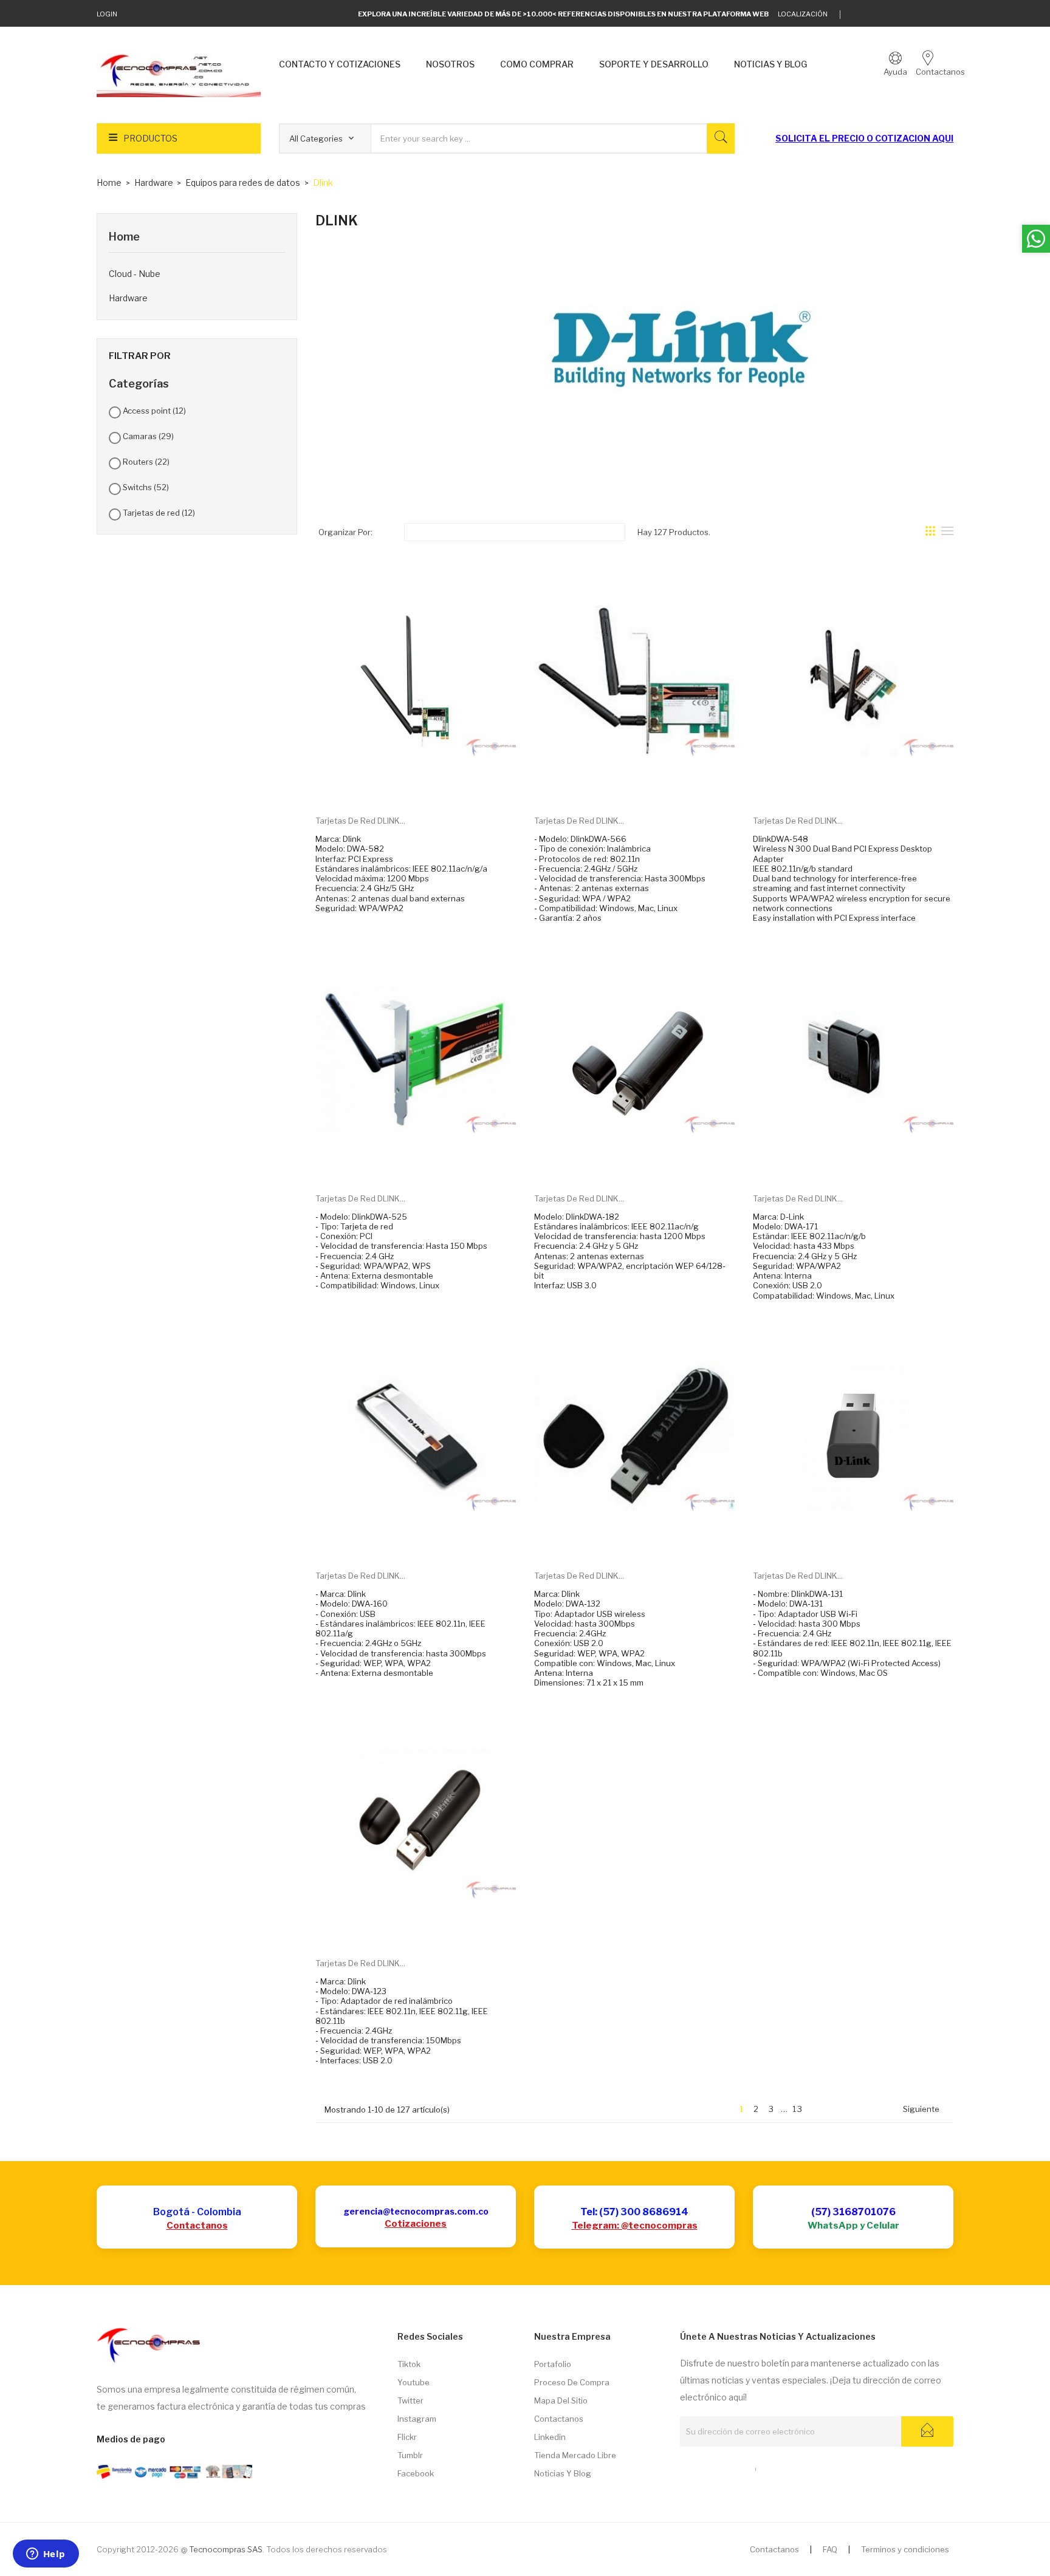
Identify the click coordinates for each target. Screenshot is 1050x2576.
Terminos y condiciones (905, 2549)
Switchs (146, 487)
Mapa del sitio (561, 2400)
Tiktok (409, 2364)
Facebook (416, 2473)
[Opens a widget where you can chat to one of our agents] (46, 2555)
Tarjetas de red (159, 513)
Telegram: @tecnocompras (635, 2226)
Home (124, 237)
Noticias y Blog (563, 2473)
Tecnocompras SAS (226, 2549)
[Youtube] (931, 15)
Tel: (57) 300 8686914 (634, 2212)
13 (798, 2109)
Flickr (407, 2437)
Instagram (417, 2419)
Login (107, 14)
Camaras (148, 436)
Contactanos (197, 2226)
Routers (146, 462)
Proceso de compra (572, 2382)
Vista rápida (429, 787)
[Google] (875, 15)
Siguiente (926, 2110)
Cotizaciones (416, 2224)
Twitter (410, 2400)
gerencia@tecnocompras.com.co (416, 2211)
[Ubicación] (729, 2467)
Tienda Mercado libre (575, 2455)
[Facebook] (912, 15)
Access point (154, 411)
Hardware (128, 298)
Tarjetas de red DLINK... (360, 821)
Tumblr (410, 2455)
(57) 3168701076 (853, 2212)
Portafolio (553, 2364)
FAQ (830, 2549)
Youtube (413, 2382)
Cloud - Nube (135, 274)
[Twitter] (856, 15)
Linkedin (550, 2437)
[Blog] (707, 2467)
